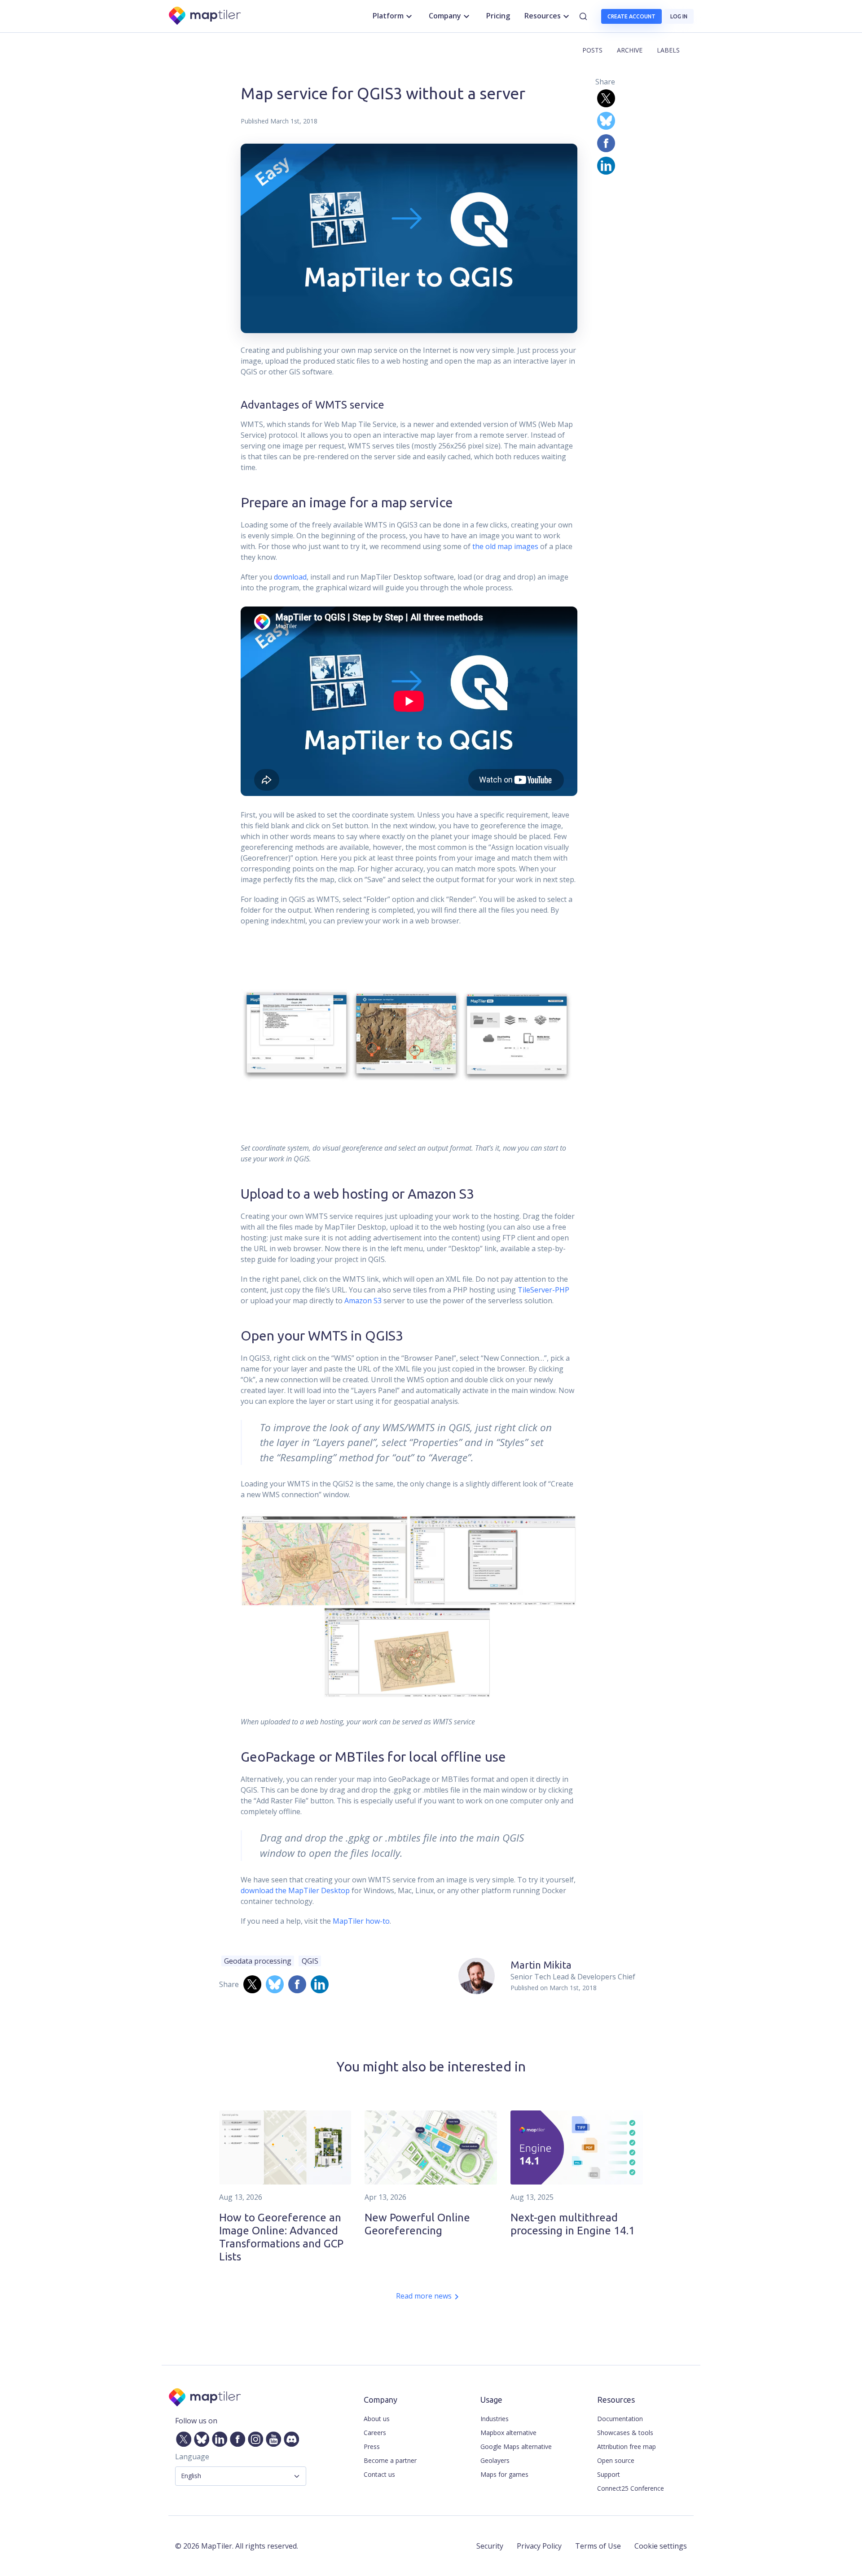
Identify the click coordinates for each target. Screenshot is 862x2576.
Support (609, 2474)
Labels (668, 50)
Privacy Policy (539, 2546)
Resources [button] (543, 16)
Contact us (379, 2474)
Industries (495, 2419)
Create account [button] (631, 16)
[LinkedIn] (218, 2437)
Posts (592, 50)
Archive (630, 50)
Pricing (498, 16)
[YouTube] (272, 2437)
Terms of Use (598, 2546)
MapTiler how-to (361, 1921)
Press (372, 2446)
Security (490, 2546)
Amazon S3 (363, 1301)
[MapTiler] (205, 16)
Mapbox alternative (508, 2433)
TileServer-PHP (543, 1290)
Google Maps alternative (516, 2446)
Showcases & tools (625, 2433)
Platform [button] (388, 16)
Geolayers (495, 2460)
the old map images (505, 546)
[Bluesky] (200, 2437)
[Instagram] (254, 2437)
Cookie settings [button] (661, 2546)
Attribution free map (627, 2446)
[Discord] (290, 2437)
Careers (375, 2433)
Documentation (620, 2419)
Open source (616, 2460)
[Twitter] (182, 2437)
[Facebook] (236, 2437)
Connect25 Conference (631, 2488)
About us (377, 2419)
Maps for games (504, 2474)
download (290, 577)
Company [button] (445, 16)
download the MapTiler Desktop (295, 1890)
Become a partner (390, 2460)
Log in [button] (679, 16)
